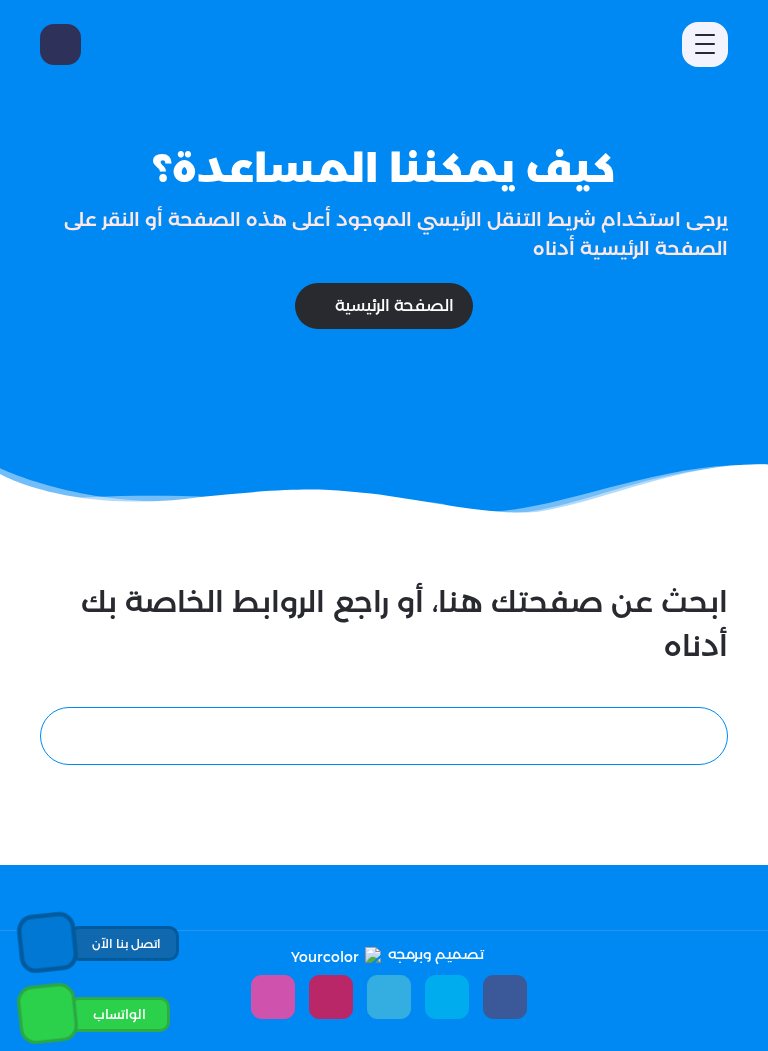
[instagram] (273, 997)
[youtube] (331, 997)
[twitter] (447, 997)
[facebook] (505, 997)
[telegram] (389, 997)
